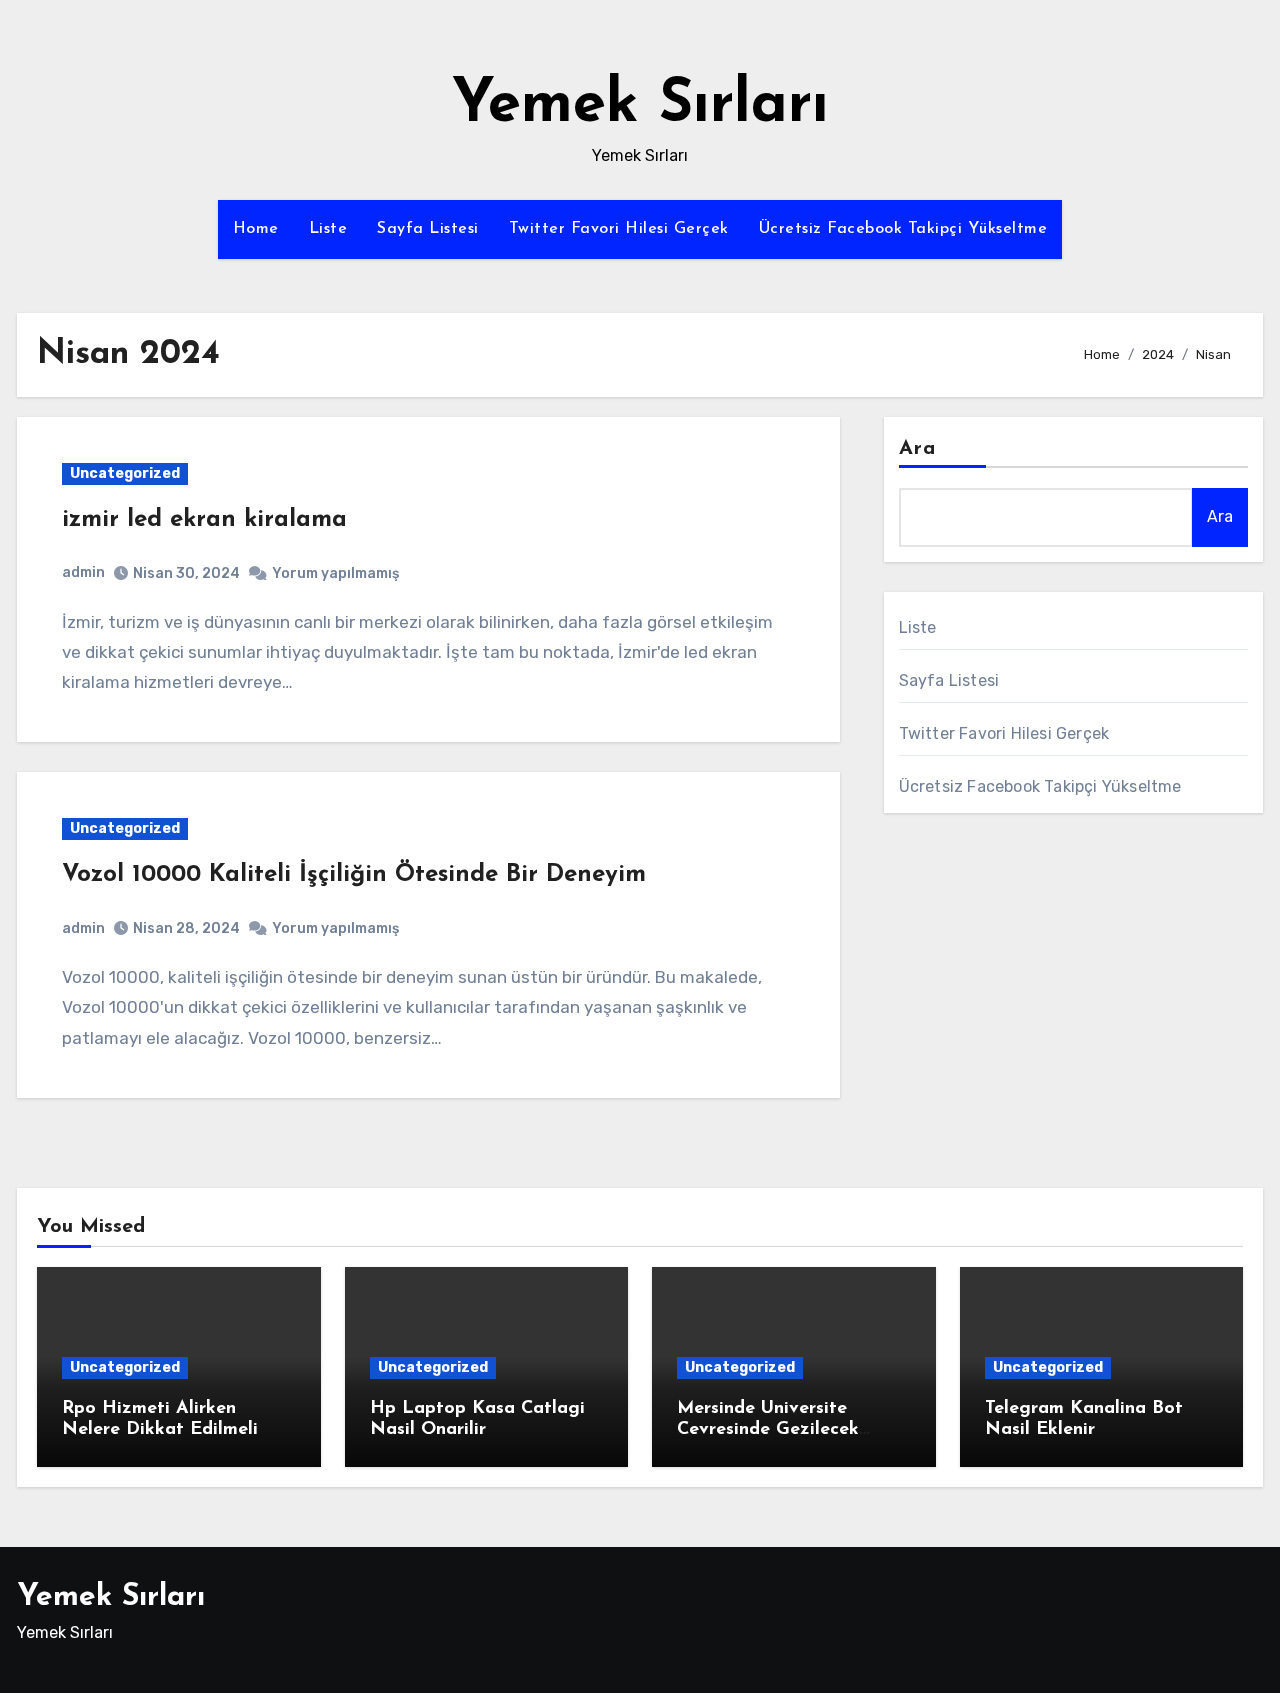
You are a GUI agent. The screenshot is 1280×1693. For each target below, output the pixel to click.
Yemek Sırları (640, 106)
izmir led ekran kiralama (204, 520)
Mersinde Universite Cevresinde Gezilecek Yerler (768, 1430)
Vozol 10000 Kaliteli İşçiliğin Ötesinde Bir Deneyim (354, 875)
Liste (328, 229)
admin (83, 572)
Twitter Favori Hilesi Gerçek (619, 229)
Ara (917, 449)
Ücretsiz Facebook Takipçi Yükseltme (903, 229)
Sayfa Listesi (428, 229)
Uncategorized (125, 473)
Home (256, 229)
